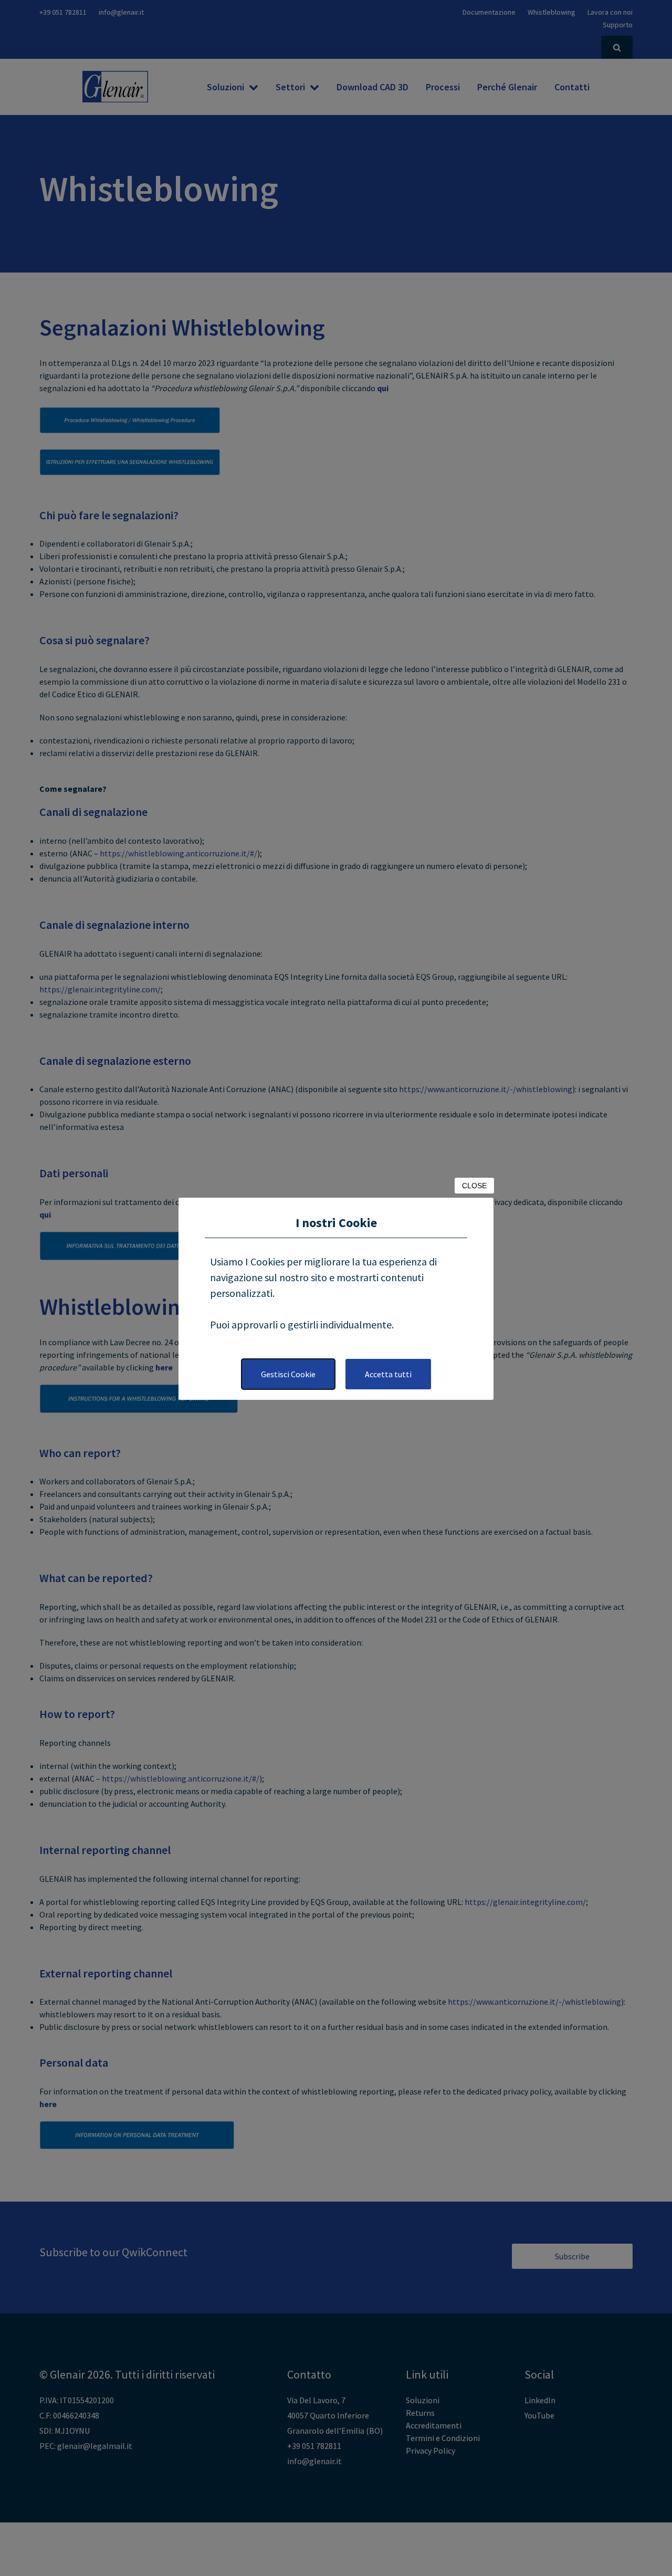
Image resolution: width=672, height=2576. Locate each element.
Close (474, 1186)
